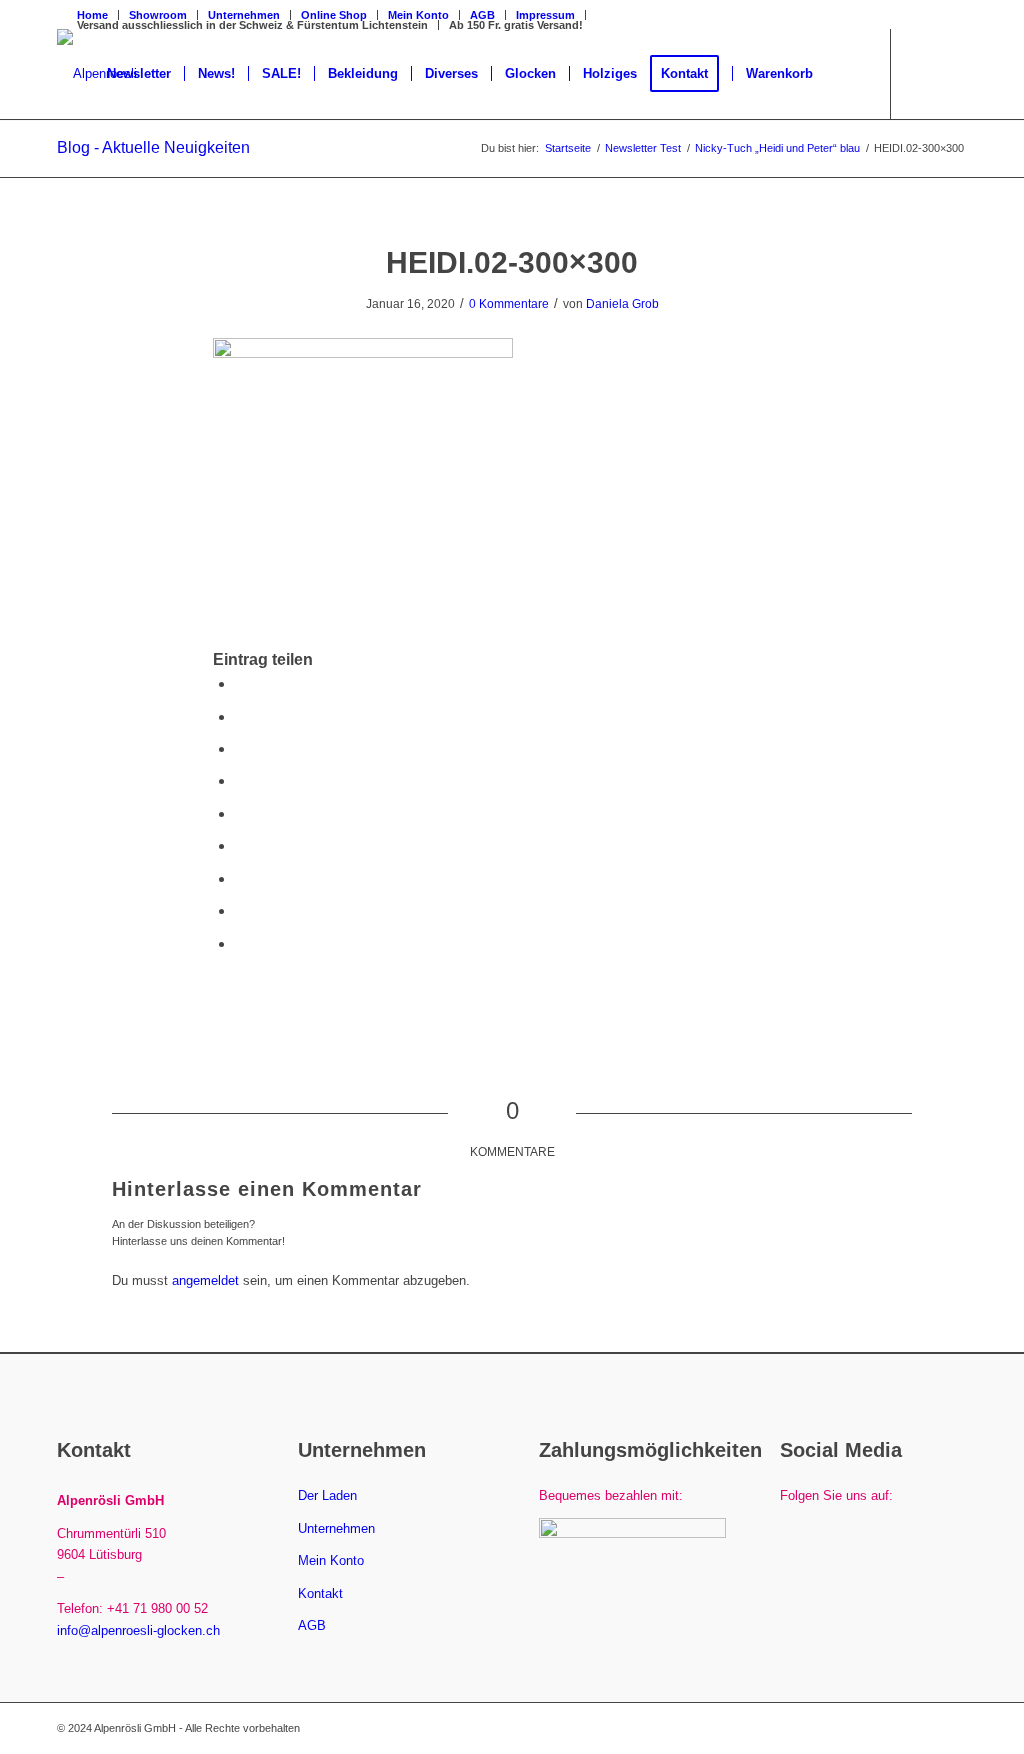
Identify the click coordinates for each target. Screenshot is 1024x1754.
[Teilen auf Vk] (241, 878)
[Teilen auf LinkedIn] (241, 813)
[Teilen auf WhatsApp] (241, 748)
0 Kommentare (509, 304)
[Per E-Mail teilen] (241, 943)
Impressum (545, 15)
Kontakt (320, 1593)
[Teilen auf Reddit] (241, 910)
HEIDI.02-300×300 (512, 262)
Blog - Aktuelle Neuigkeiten (153, 147)
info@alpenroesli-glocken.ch (138, 1630)
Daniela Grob (622, 304)
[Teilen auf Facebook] (241, 683)
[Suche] (845, 74)
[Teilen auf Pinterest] (241, 780)
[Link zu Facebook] (922, 73)
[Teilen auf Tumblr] (241, 845)
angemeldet (205, 1280)
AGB (482, 15)
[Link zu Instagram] (952, 73)
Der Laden (327, 1495)
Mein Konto (331, 1560)
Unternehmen (336, 1528)
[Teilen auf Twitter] (241, 716)
